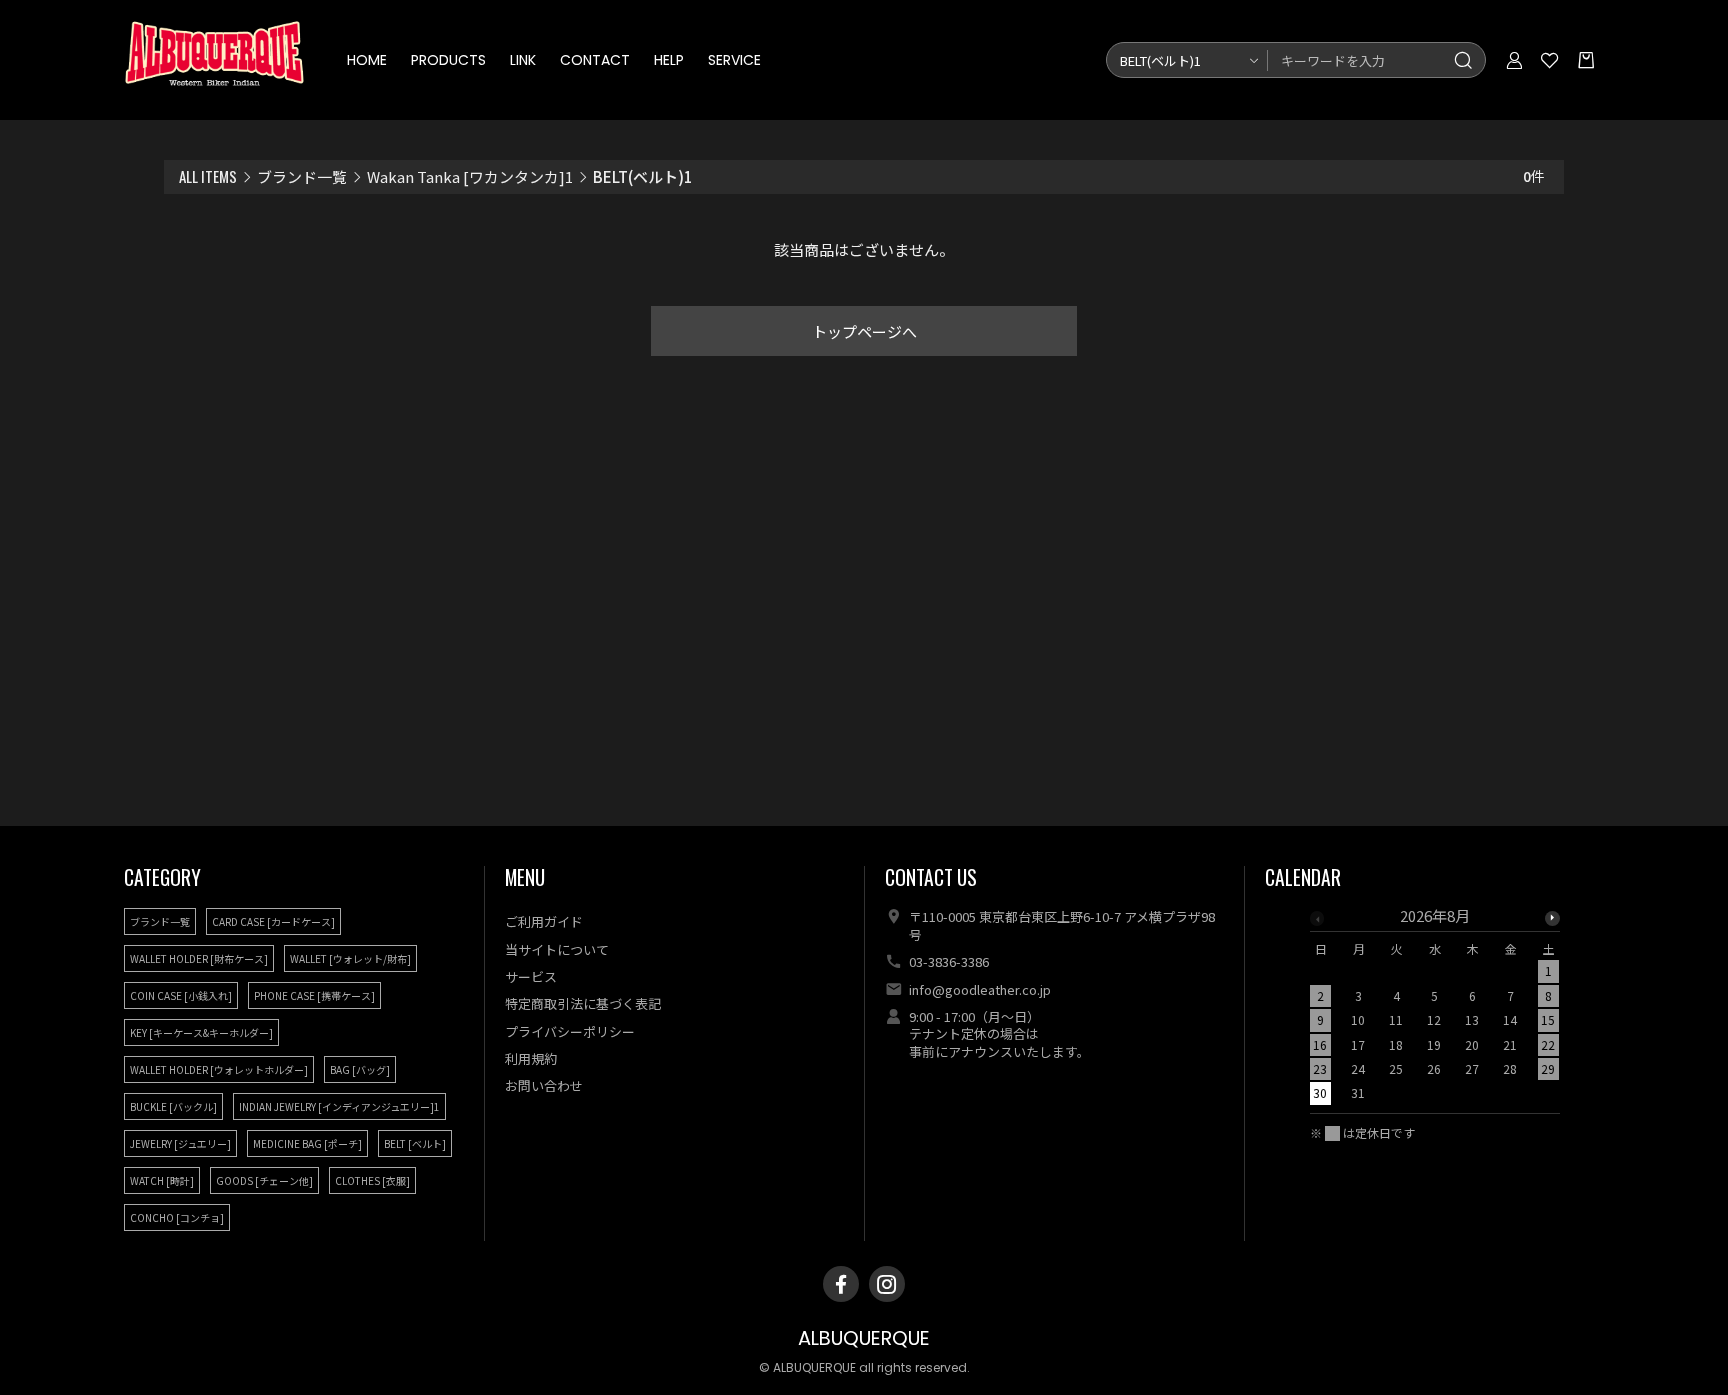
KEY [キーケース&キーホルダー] (201, 1032)
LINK (523, 60)
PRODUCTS (448, 60)
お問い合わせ (544, 1085)
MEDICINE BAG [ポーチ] (307, 1143)
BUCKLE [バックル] (173, 1106)
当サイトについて (557, 949)
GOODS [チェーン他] (264, 1180)
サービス (531, 976)
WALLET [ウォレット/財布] (350, 958)
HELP (669, 60)
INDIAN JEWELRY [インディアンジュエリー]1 (339, 1106)
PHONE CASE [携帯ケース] (314, 995)
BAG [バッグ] (360, 1069)
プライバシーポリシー (570, 1031)
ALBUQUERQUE (864, 1338)
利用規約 (531, 1058)
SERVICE (734, 60)
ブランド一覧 (302, 176)
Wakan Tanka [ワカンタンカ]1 (470, 176)
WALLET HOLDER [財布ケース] (199, 958)
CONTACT (595, 60)
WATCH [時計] (162, 1180)
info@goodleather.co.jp (980, 989)
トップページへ (864, 331)
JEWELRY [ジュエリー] (180, 1143)
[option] (1435, 1010)
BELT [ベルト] (415, 1143)
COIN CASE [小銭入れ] (181, 995)
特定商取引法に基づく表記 (583, 1003)
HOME (367, 60)
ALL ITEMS (208, 176)
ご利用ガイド (544, 921)
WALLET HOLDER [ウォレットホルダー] (219, 1069)
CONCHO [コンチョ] (177, 1217)
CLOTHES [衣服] (372, 1180)
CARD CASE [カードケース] (273, 921)
